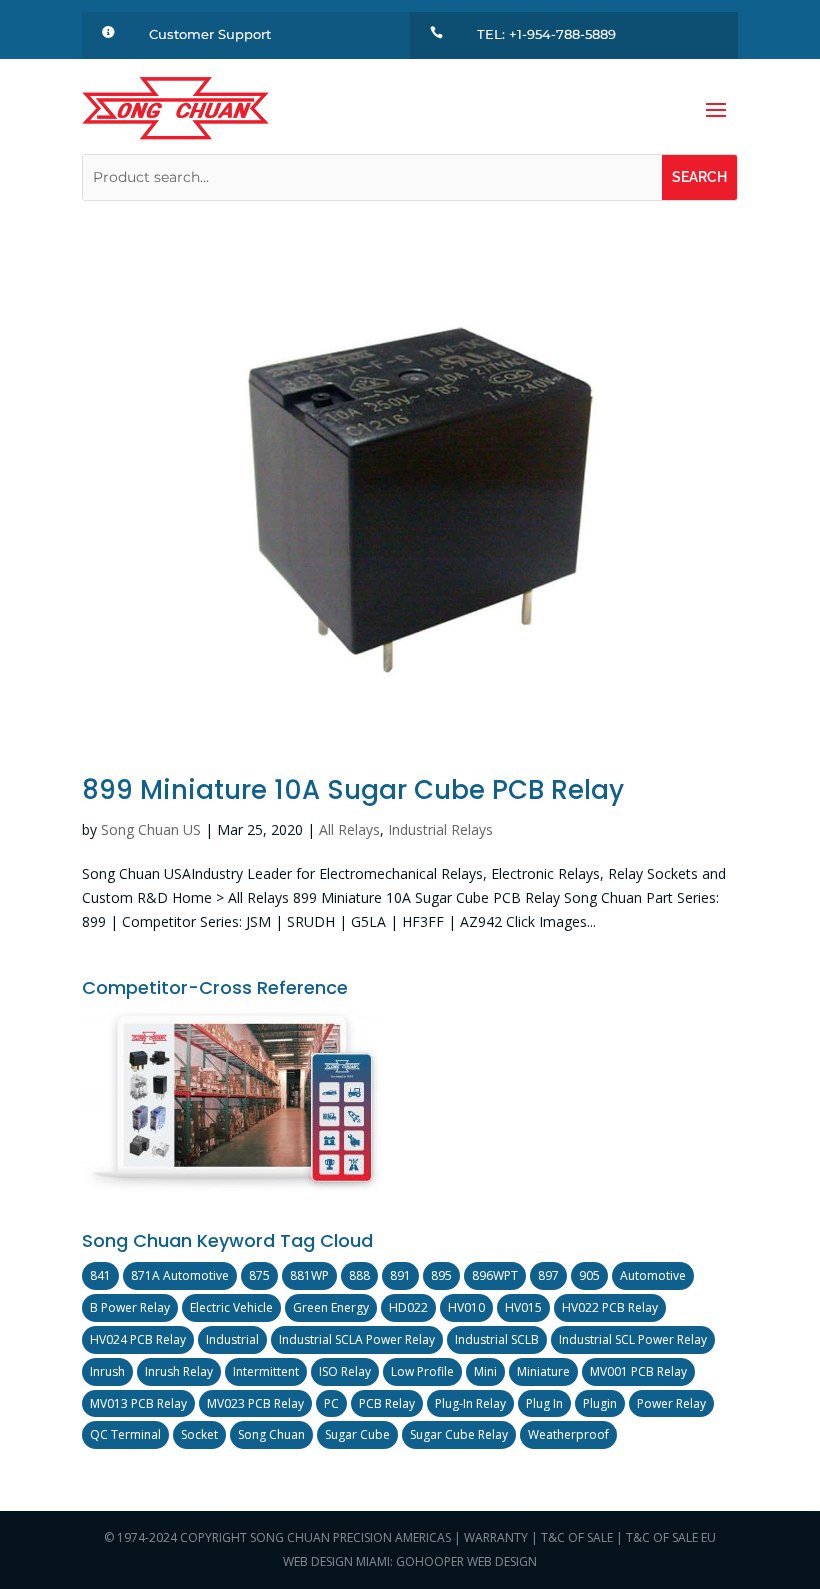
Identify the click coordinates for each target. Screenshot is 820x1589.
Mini (485, 1371)
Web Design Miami (336, 1561)
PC (331, 1403)
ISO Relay (345, 1371)
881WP (309, 1275)
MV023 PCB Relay (255, 1403)
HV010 (466, 1307)
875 (259, 1275)
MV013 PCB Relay (138, 1403)
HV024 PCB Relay (138, 1339)
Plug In (544, 1403)
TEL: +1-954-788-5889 (546, 34)
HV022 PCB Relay (610, 1307)
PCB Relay (387, 1403)
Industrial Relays (440, 829)
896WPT (495, 1275)
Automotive (653, 1275)
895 (441, 1275)
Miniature (543, 1371)
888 (359, 1275)
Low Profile (422, 1371)
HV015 (523, 1307)
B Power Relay (130, 1307)
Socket (199, 1434)
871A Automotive (180, 1275)
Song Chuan (271, 1434)
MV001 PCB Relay (638, 1371)
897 (548, 1275)
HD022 (408, 1307)
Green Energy (331, 1307)
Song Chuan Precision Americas (350, 1537)
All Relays (349, 829)
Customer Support (210, 34)
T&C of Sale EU (671, 1537)
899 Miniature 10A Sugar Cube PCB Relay (353, 790)
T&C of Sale (577, 1537)
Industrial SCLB (497, 1339)
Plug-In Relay (470, 1403)
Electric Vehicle (231, 1307)
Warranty (496, 1537)
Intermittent (266, 1371)
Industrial (232, 1339)
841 (100, 1275)
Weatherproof (568, 1434)
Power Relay (671, 1403)
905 (589, 1275)
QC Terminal (125, 1434)
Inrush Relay (179, 1371)
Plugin (600, 1403)
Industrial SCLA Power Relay (357, 1339)
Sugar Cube (357, 1434)
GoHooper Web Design (466, 1561)
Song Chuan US (151, 829)
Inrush (107, 1371)
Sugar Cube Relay (459, 1434)
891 (400, 1275)
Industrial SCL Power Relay (633, 1339)
